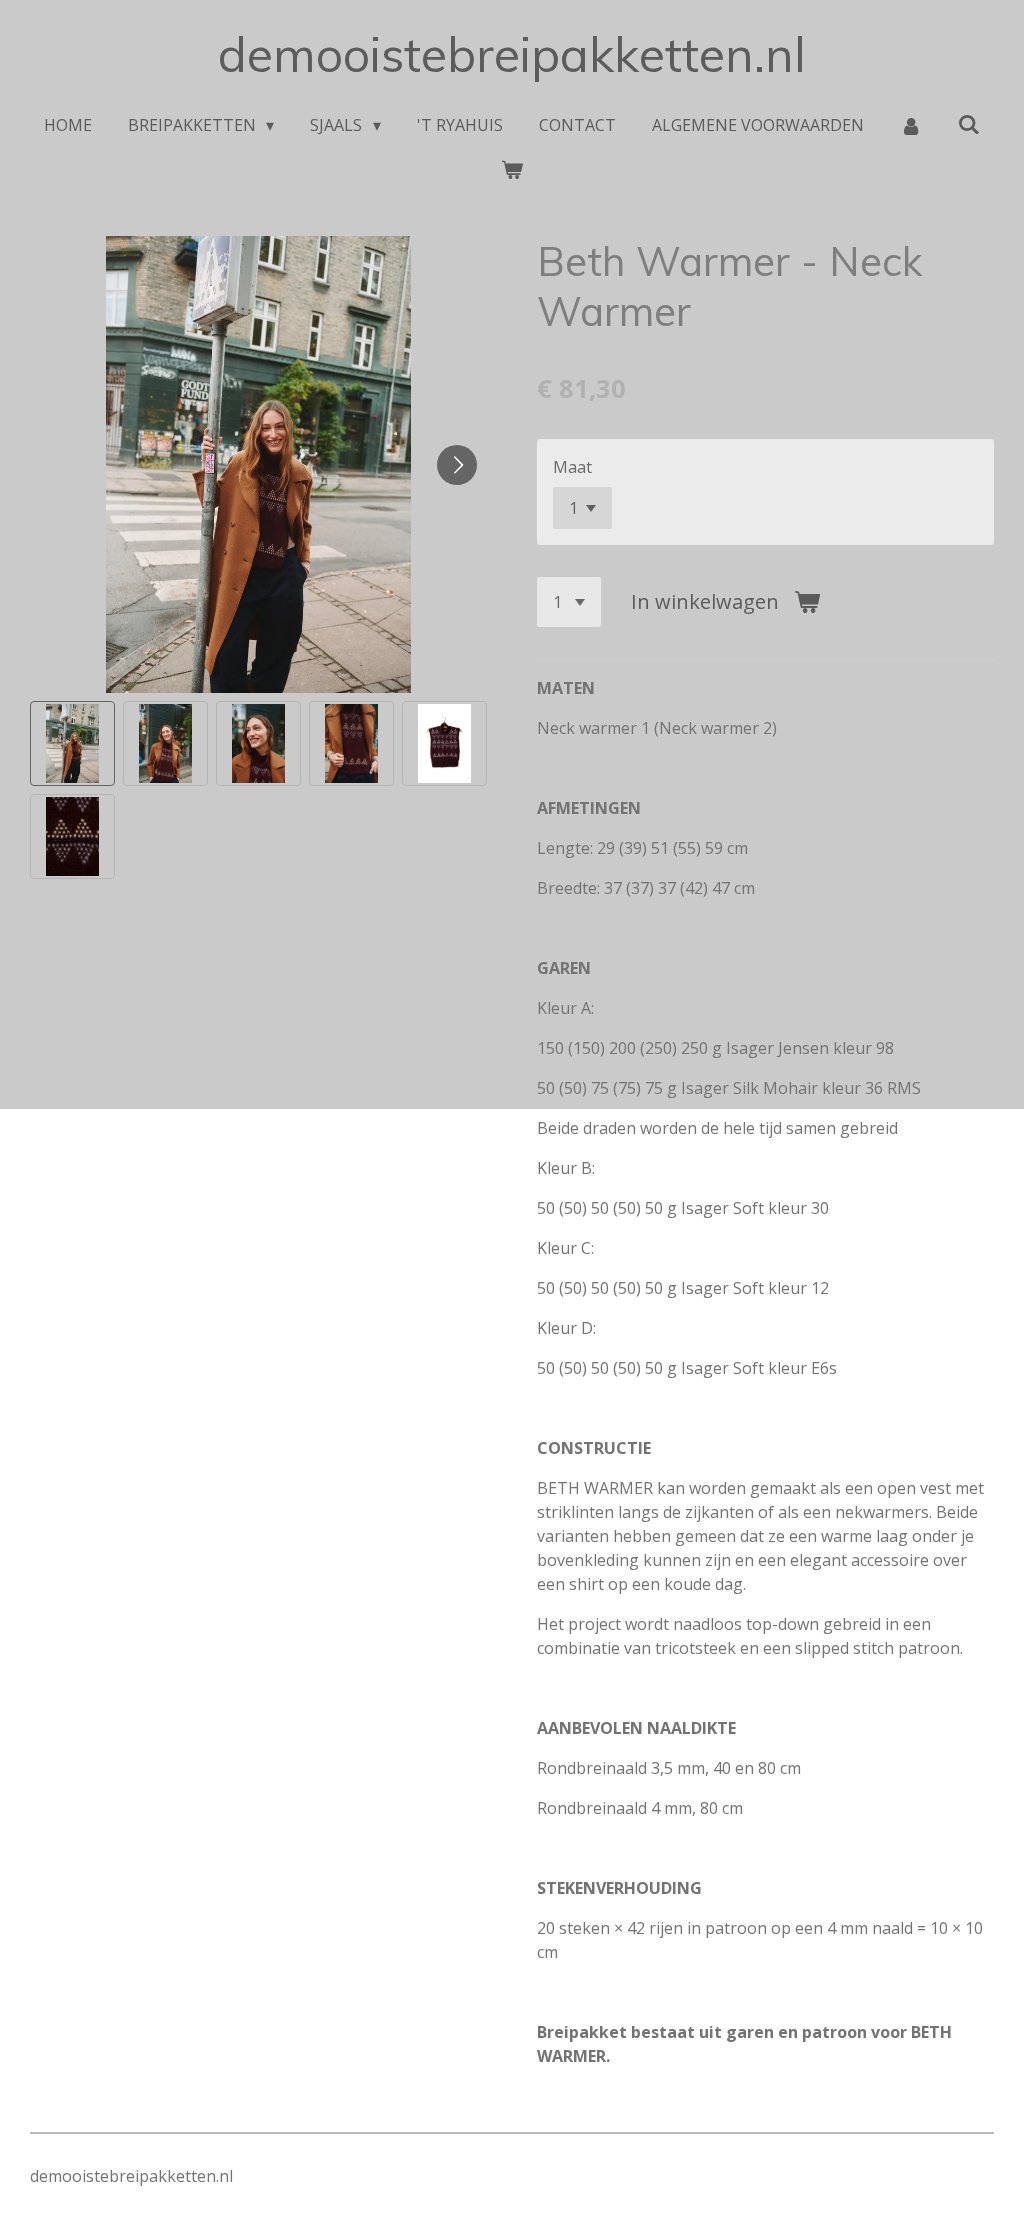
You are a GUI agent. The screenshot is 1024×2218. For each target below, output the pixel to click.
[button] (72, 743)
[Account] (911, 125)
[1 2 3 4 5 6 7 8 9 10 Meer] (569, 602)
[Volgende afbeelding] (457, 465)
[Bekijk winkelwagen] (512, 169)
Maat (572, 467)
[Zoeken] (969, 124)
